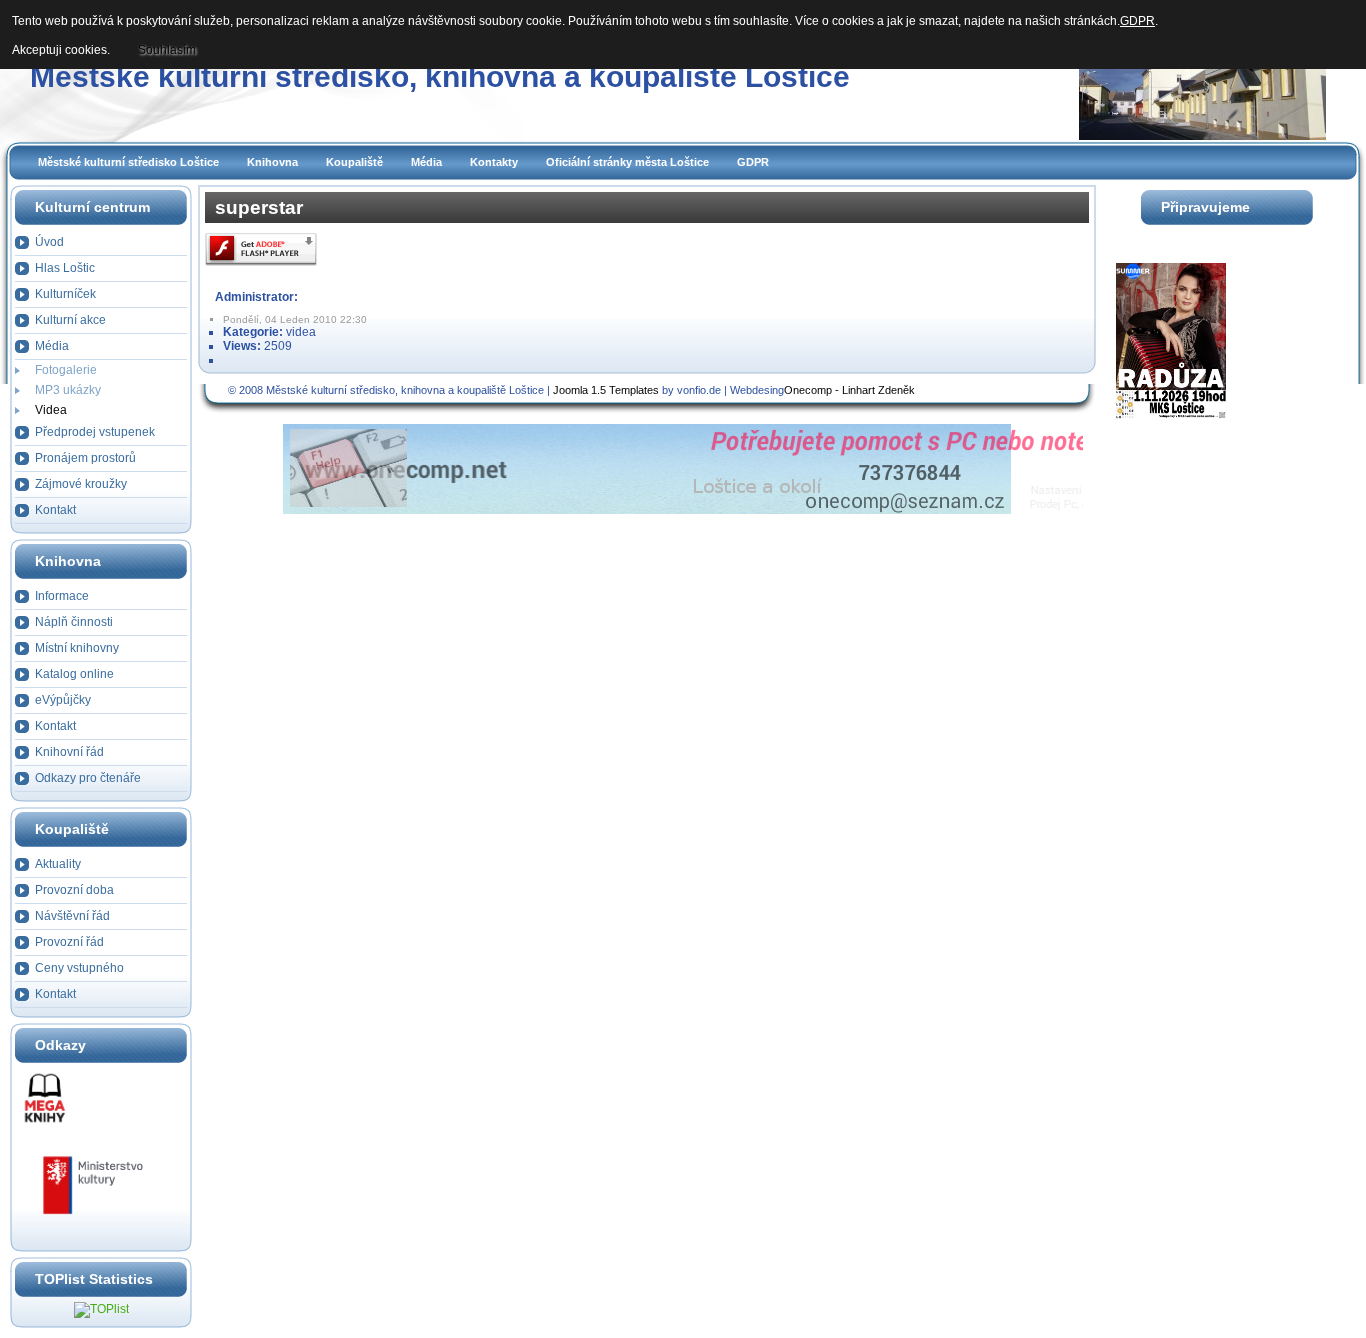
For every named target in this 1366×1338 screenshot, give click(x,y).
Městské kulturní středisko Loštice (128, 162)
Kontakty (494, 162)
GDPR (753, 162)
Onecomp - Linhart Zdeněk (849, 390)
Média (426, 162)
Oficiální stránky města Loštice (627, 162)
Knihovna (272, 162)
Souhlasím (167, 50)
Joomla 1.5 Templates (606, 390)
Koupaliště (354, 162)
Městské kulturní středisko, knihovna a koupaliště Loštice (440, 76)
